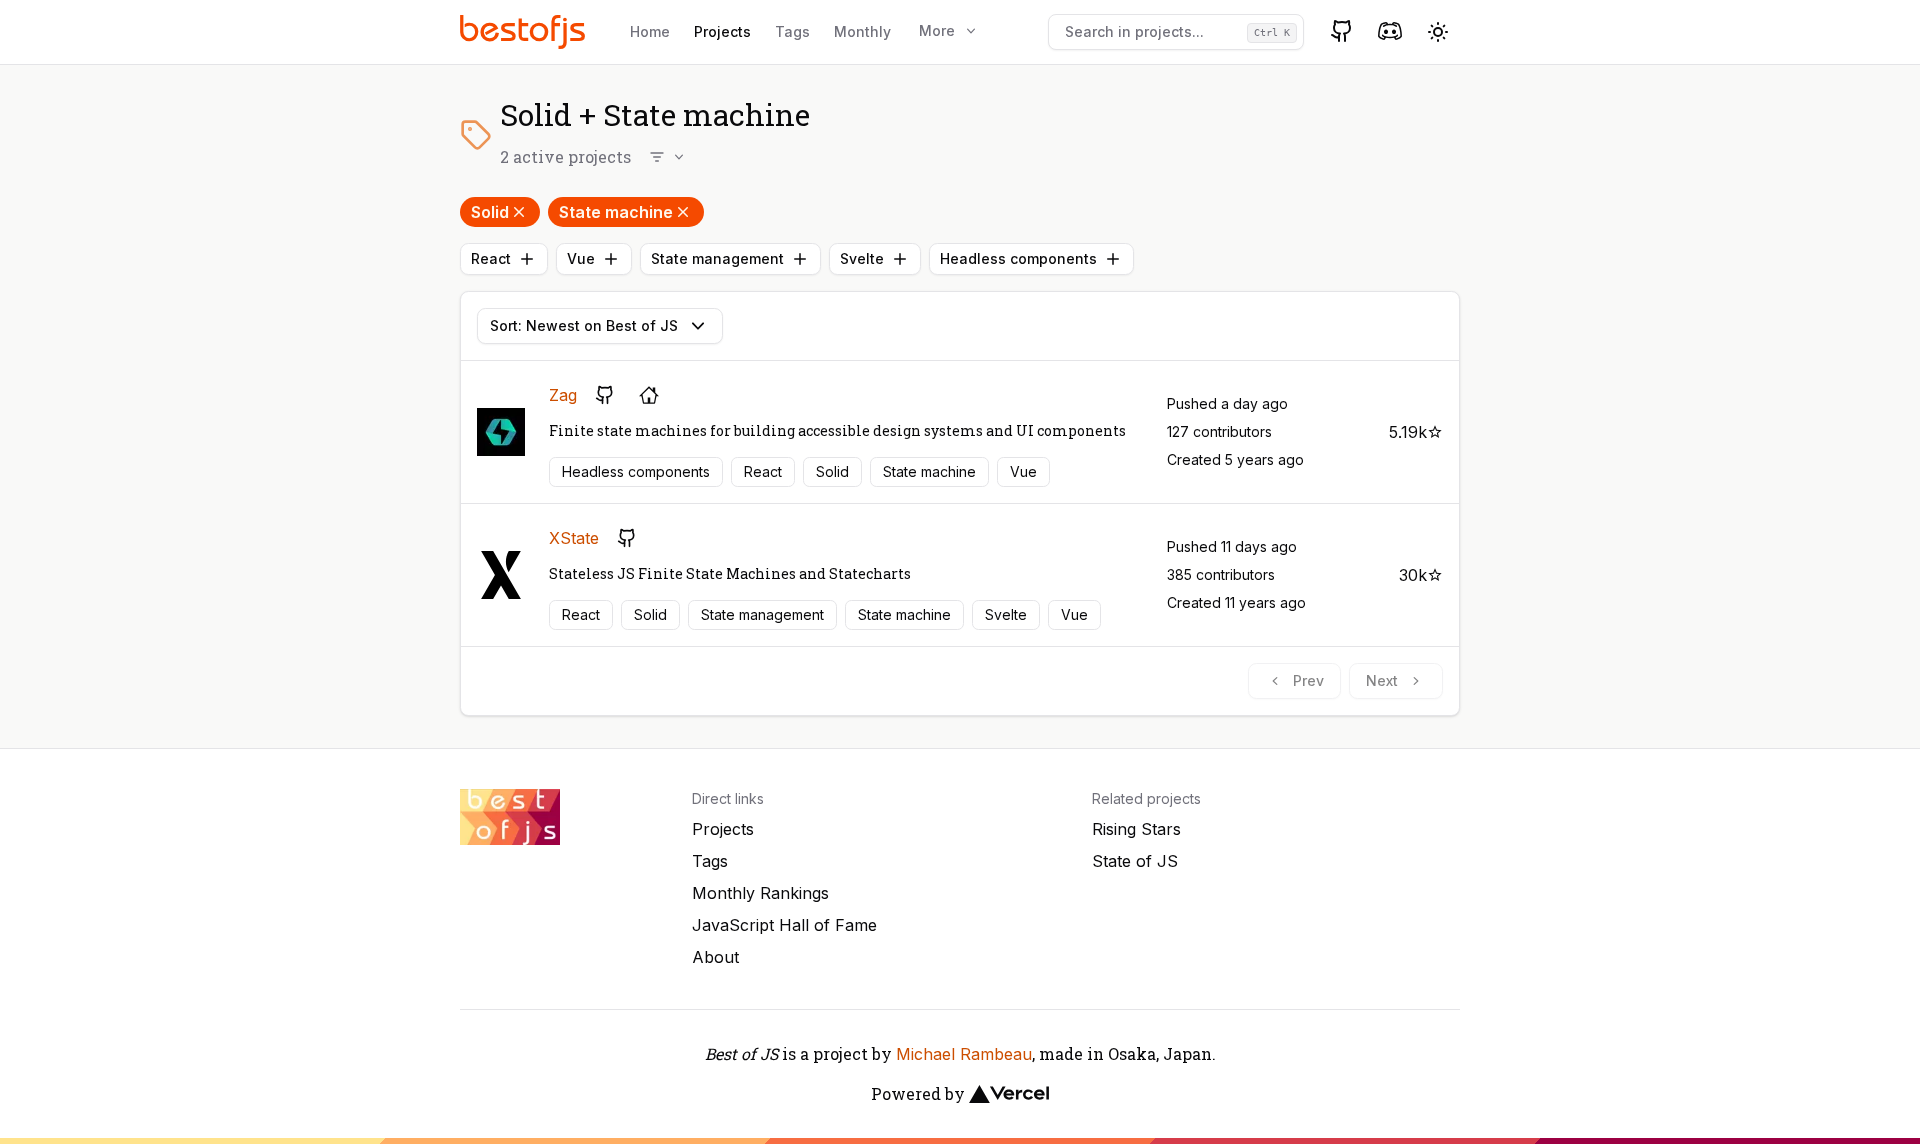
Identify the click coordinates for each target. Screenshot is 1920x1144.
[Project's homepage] (649, 395)
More (937, 30)
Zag (563, 395)
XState (574, 538)
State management (717, 258)
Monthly (862, 31)
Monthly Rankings (760, 893)
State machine (616, 212)
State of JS (1135, 861)
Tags (792, 31)
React (491, 258)
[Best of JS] (525, 31)
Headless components (1018, 258)
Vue (581, 258)
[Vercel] (1009, 1094)
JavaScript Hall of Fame (784, 925)
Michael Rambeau (964, 1054)
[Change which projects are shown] (668, 157)
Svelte (862, 258)
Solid (490, 212)
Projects (722, 31)
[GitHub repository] (605, 395)
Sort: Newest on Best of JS (584, 325)
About (715, 957)
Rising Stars (1136, 829)
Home (650, 31)
